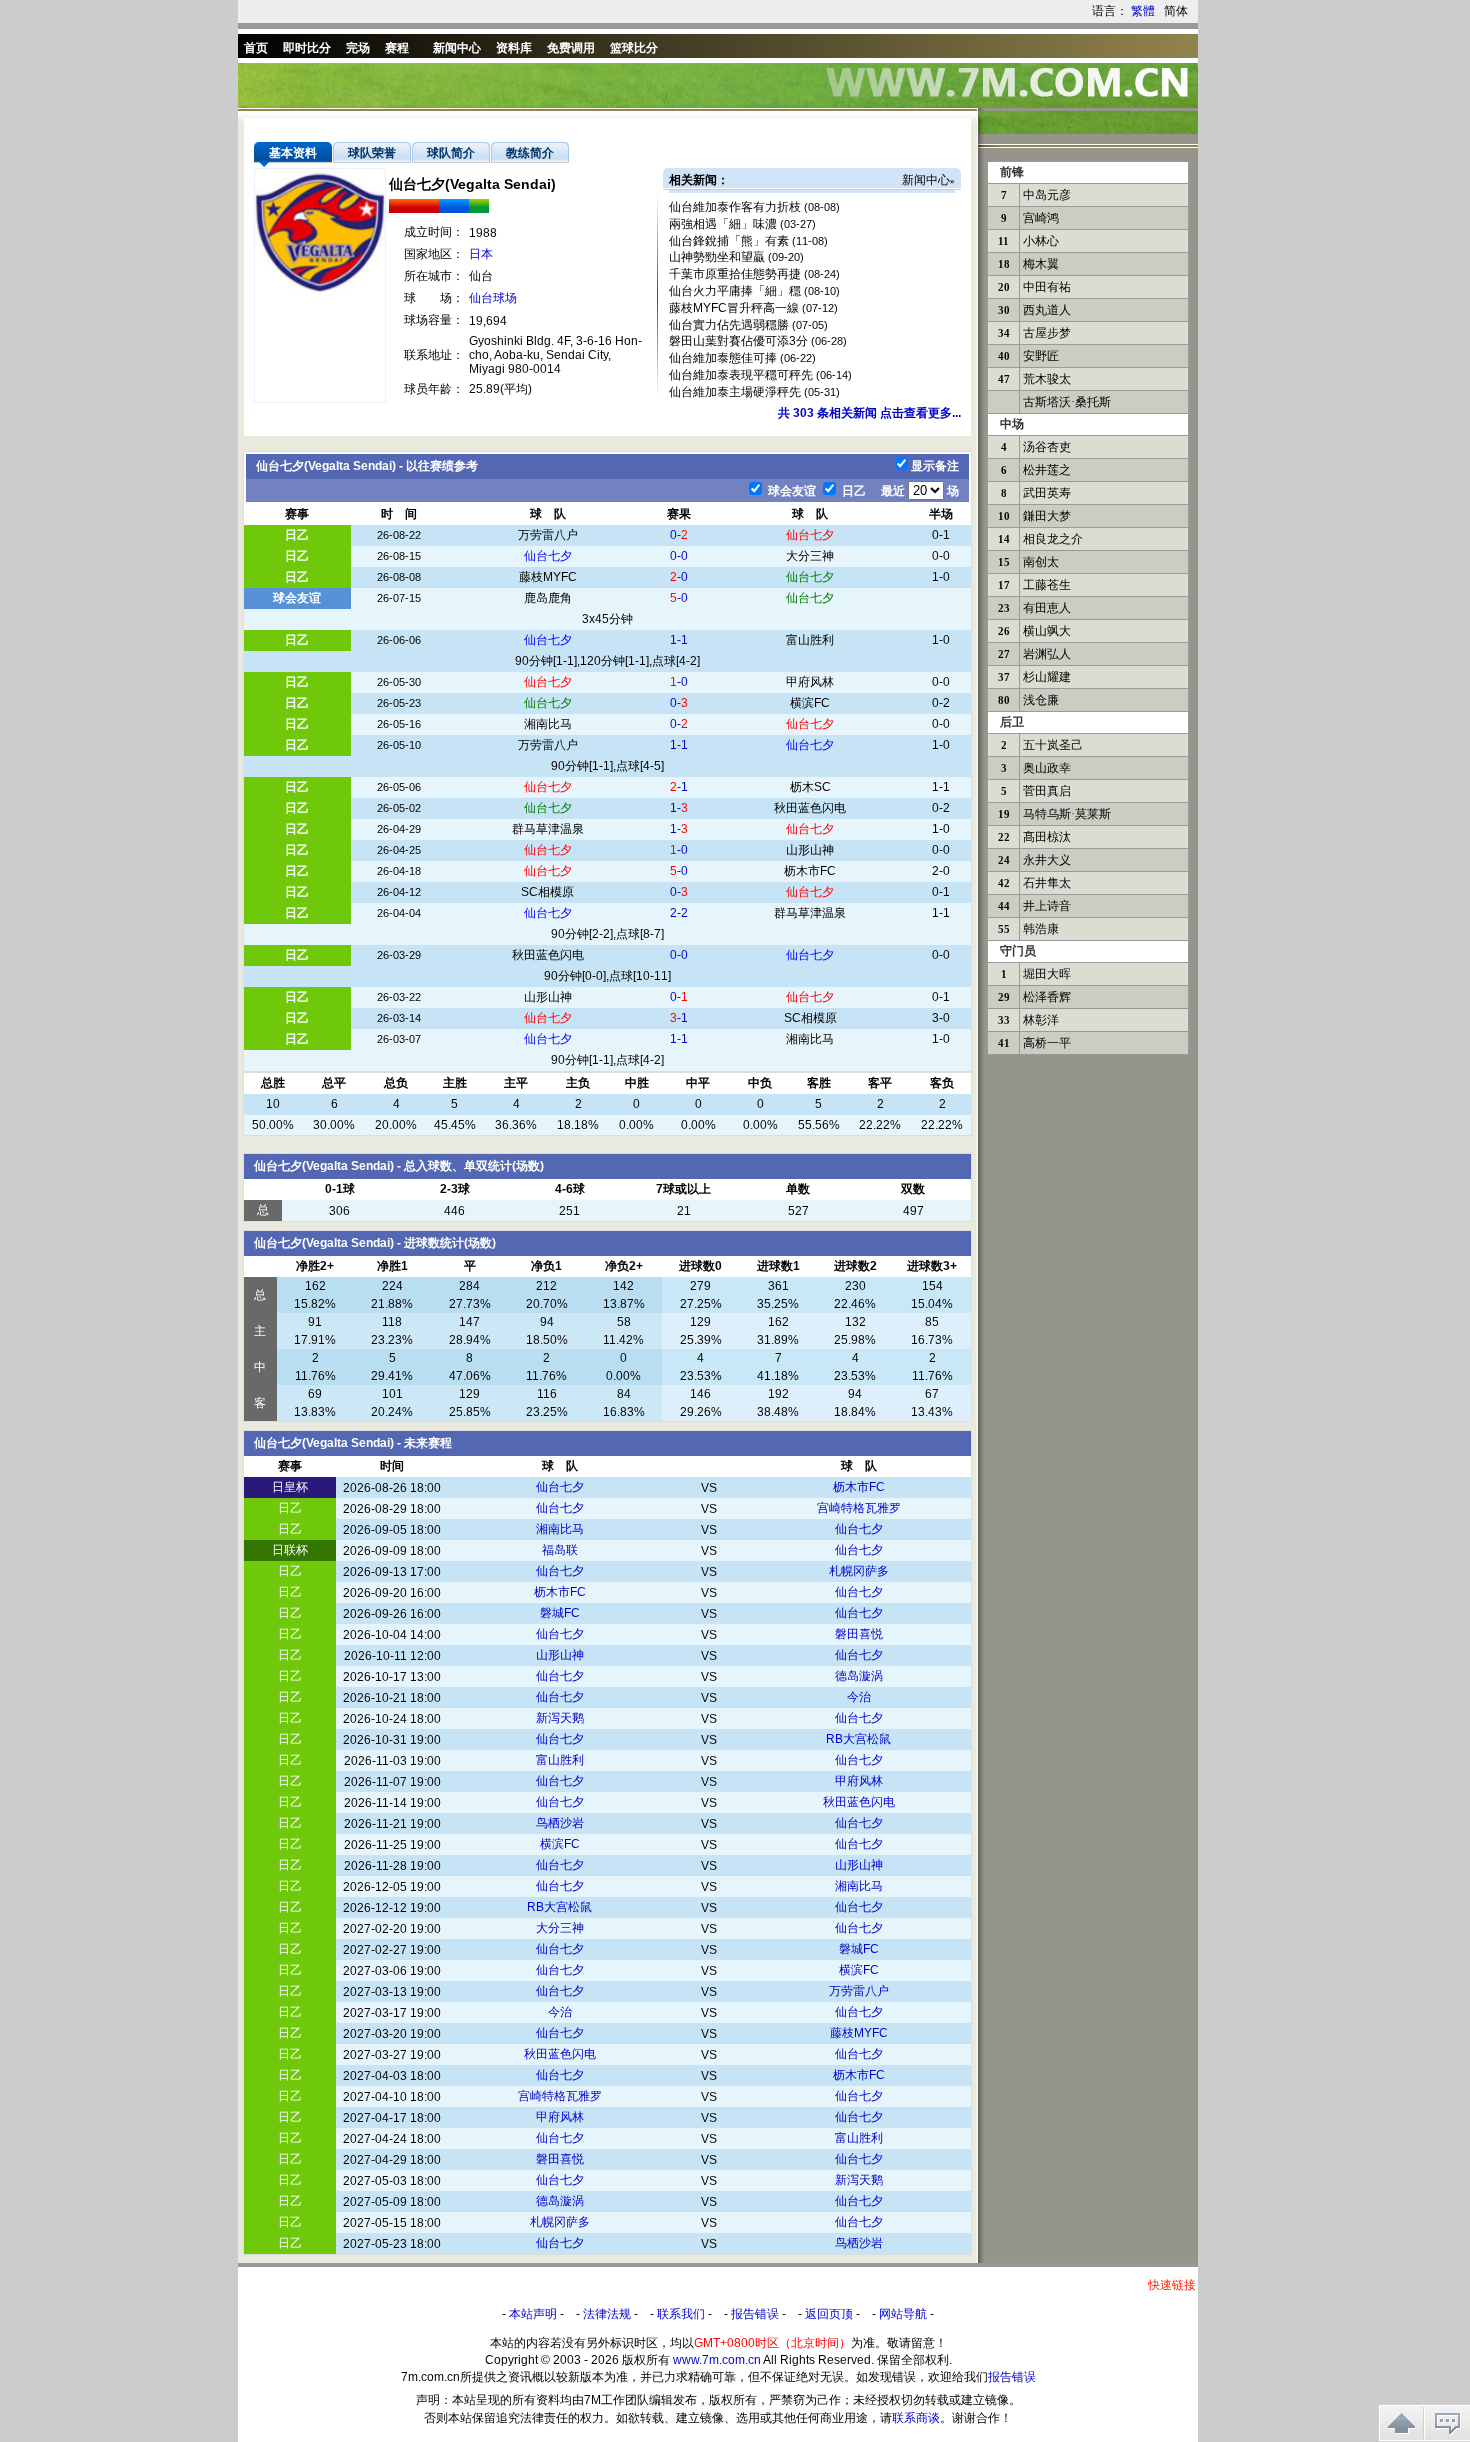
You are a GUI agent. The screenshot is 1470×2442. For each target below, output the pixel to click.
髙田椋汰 (1047, 837)
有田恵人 (1047, 608)
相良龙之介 (1053, 539)
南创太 (1041, 562)
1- (679, 808)
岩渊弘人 (1047, 654)
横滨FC (810, 703)
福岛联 (560, 1550)
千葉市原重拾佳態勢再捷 (735, 274)
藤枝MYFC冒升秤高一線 (734, 308)
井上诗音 (1047, 906)
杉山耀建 (1047, 677)
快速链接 (1172, 2285)
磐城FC (560, 1613)
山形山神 (810, 850)
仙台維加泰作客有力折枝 (735, 207)
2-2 (679, 913)
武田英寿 (1047, 493)
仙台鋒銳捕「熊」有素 (729, 241)
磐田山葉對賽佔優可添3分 (738, 341)
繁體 (1143, 11)
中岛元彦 (1047, 195)
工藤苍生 (1047, 585)
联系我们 (681, 2314)
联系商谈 (916, 2418)
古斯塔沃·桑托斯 (1067, 402)
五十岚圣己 (1053, 745)
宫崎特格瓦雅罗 (859, 1508)
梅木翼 (1041, 264)
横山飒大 (1047, 631)
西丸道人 (1047, 310)
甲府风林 (810, 682)
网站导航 (903, 2314)
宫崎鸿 (1041, 218)
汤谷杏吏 (1047, 447)
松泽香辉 (1047, 997)
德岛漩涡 (859, 1676)
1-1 (679, 640)
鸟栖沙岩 (560, 1823)
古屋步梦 (1047, 333)
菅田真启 (1047, 791)
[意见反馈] (1447, 2423)
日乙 (852, 491)
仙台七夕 (810, 535)
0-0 (679, 556)
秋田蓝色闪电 (810, 808)
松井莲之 (1047, 470)
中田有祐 (1047, 287)
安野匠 (1041, 356)
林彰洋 (1041, 1020)
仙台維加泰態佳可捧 (723, 358)
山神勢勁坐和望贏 (717, 257)
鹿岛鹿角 (548, 598)
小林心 (1041, 241)
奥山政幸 (1047, 768)
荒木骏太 (1047, 379)
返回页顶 (829, 2314)
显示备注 (935, 466)
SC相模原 (547, 892)
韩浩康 (1041, 929)
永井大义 (1047, 860)
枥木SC (810, 787)
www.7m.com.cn (717, 2360)
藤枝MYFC (548, 577)
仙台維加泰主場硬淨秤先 (735, 392)
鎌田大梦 (1047, 516)
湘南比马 (548, 724)
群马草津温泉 (548, 829)
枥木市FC (810, 871)
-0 (679, 577)
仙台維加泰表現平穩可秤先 (741, 375)
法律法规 (607, 2314)
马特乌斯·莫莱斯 (1067, 814)
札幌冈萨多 (859, 1571)
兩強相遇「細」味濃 (723, 224)
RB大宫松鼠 (858, 1739)
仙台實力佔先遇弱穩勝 (729, 325)
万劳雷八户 (548, 535)
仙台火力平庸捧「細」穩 (735, 291)
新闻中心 (926, 180)
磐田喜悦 (859, 1634)
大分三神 (810, 556)
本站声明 (533, 2314)
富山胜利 (810, 640)
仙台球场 (493, 298)
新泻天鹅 (560, 1718)
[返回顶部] (1401, 2423)
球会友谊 (790, 491)
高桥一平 (1047, 1043)
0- (679, 535)
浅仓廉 (1041, 700)
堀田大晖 (1047, 974)
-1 (679, 787)
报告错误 (755, 2314)
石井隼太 (1047, 883)
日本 (481, 254)
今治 (859, 1697)
